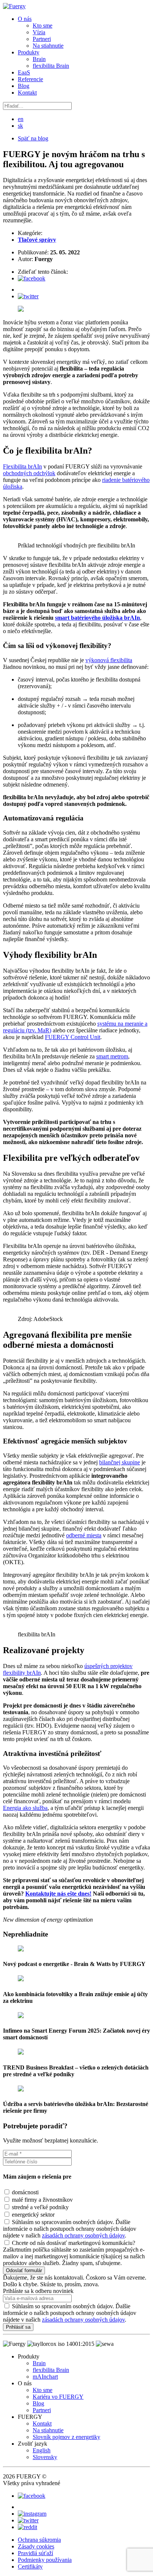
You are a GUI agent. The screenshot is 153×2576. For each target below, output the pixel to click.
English (42, 2450)
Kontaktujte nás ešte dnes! (58, 1894)
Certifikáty (30, 2567)
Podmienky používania (45, 2560)
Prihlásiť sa (18, 2327)
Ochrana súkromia (39, 2540)
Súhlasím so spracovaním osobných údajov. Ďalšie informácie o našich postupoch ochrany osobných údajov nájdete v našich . (70, 2313)
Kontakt (27, 93)
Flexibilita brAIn (22, 466)
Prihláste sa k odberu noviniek (38, 2291)
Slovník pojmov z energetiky (66, 2437)
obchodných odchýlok (29, 473)
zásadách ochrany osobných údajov (83, 2235)
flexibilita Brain (51, 66)
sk (20, 126)
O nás (25, 19)
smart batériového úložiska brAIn (97, 618)
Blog (24, 86)
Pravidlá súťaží (35, 2553)
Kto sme (43, 26)
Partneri (42, 39)
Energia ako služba (25, 1808)
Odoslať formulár (24, 2270)
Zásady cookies (36, 2546)
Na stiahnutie (48, 46)
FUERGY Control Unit (73, 1037)
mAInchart (45, 2377)
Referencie (30, 79)
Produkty (29, 52)
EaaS (24, 72)
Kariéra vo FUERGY (58, 2397)
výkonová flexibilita (109, 660)
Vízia (39, 32)
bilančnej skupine (120, 1462)
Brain (39, 59)
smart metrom (112, 1056)
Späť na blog (33, 138)
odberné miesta (84, 1535)
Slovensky (45, 2457)
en (21, 119)
